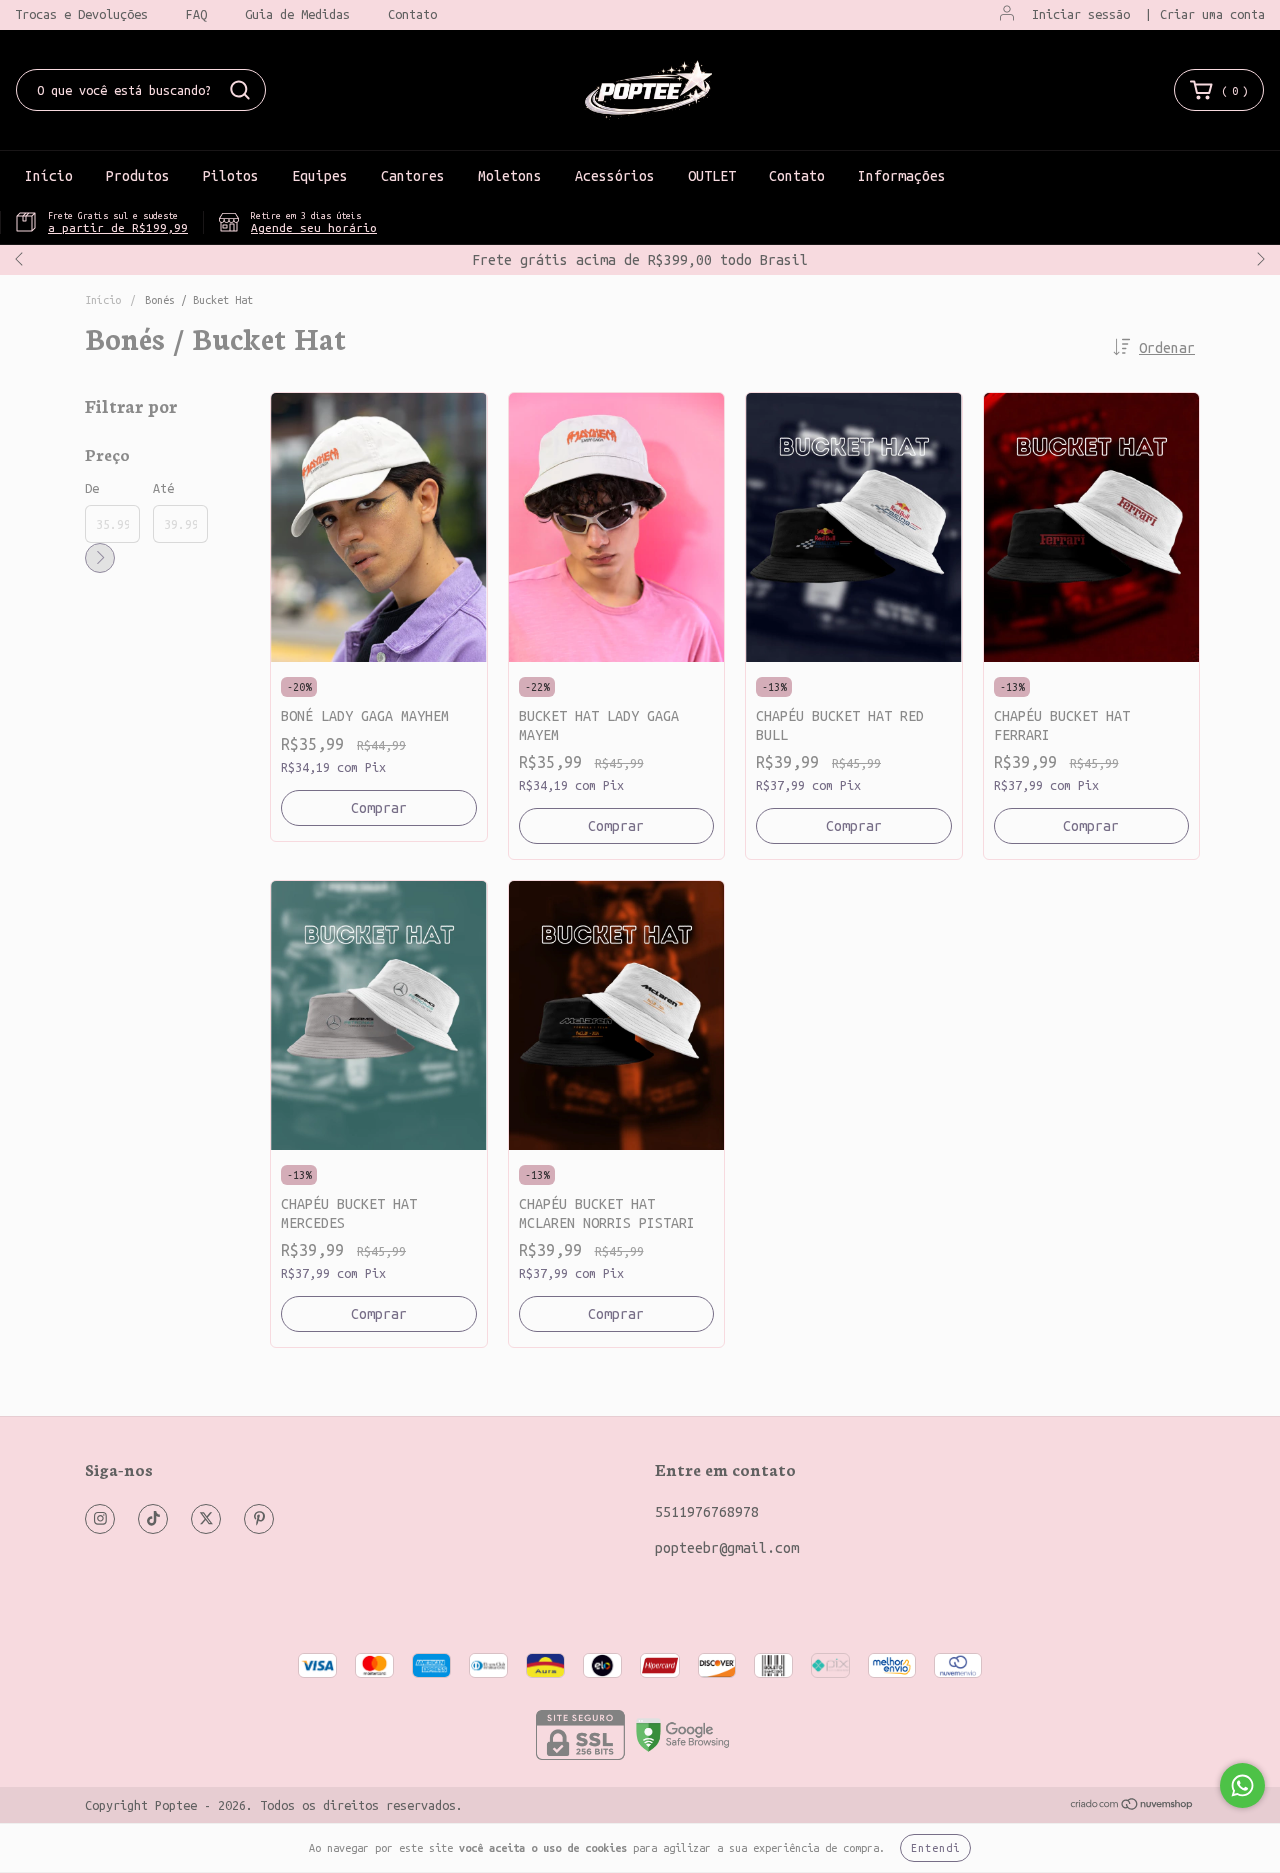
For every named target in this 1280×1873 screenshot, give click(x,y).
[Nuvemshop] (1132, 1806)
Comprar (379, 808)
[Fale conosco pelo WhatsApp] (1242, 1785)
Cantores (413, 176)
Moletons (510, 176)
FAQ (196, 14)
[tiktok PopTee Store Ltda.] (153, 1519)
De (92, 488)
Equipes (320, 176)
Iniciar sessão (1081, 14)
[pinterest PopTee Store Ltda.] (259, 1519)
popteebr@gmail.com (727, 1548)
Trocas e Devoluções (81, 14)
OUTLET (712, 176)
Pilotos (231, 176)
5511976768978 (707, 1512)
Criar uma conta (1212, 14)
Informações (902, 176)
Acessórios (615, 176)
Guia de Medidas (297, 14)
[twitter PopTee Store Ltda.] (206, 1519)
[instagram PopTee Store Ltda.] (100, 1519)
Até (163, 488)
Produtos (138, 176)
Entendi (935, 1848)
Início (49, 176)
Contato (412, 14)
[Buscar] (240, 90)
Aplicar (100, 558)
